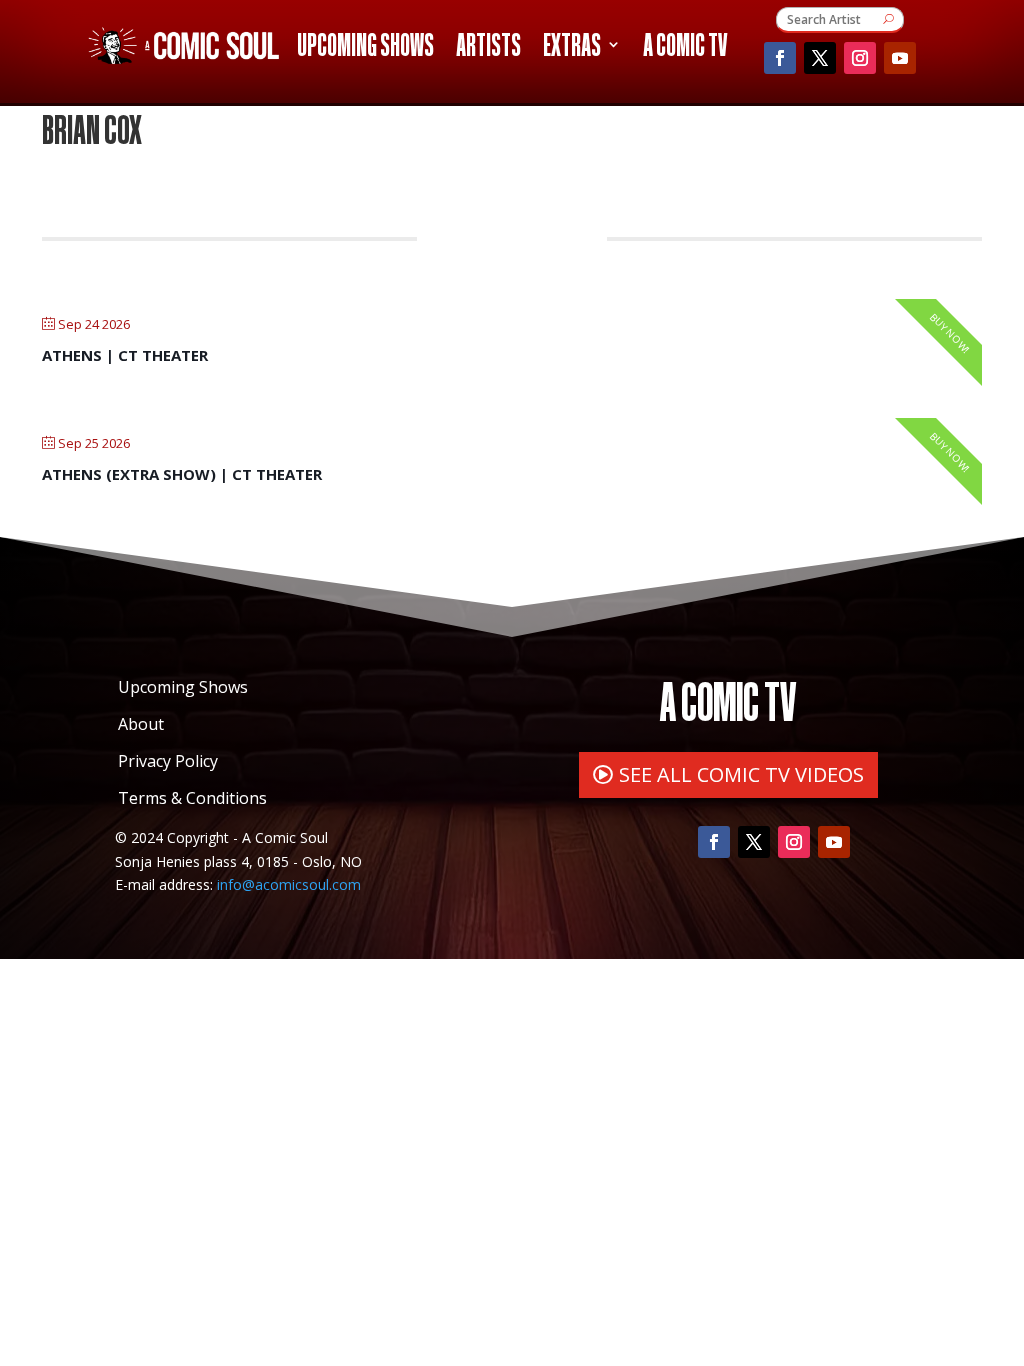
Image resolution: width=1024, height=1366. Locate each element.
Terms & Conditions (192, 798)
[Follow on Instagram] (860, 58)
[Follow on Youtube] (900, 58)
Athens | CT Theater (125, 355)
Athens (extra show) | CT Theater (182, 474)
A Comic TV (685, 48)
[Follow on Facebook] (780, 58)
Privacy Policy (168, 761)
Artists (488, 48)
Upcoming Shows (365, 48)
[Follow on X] (820, 58)
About (141, 724)
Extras (572, 48)
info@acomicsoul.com (289, 884)
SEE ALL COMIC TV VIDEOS (741, 774)
